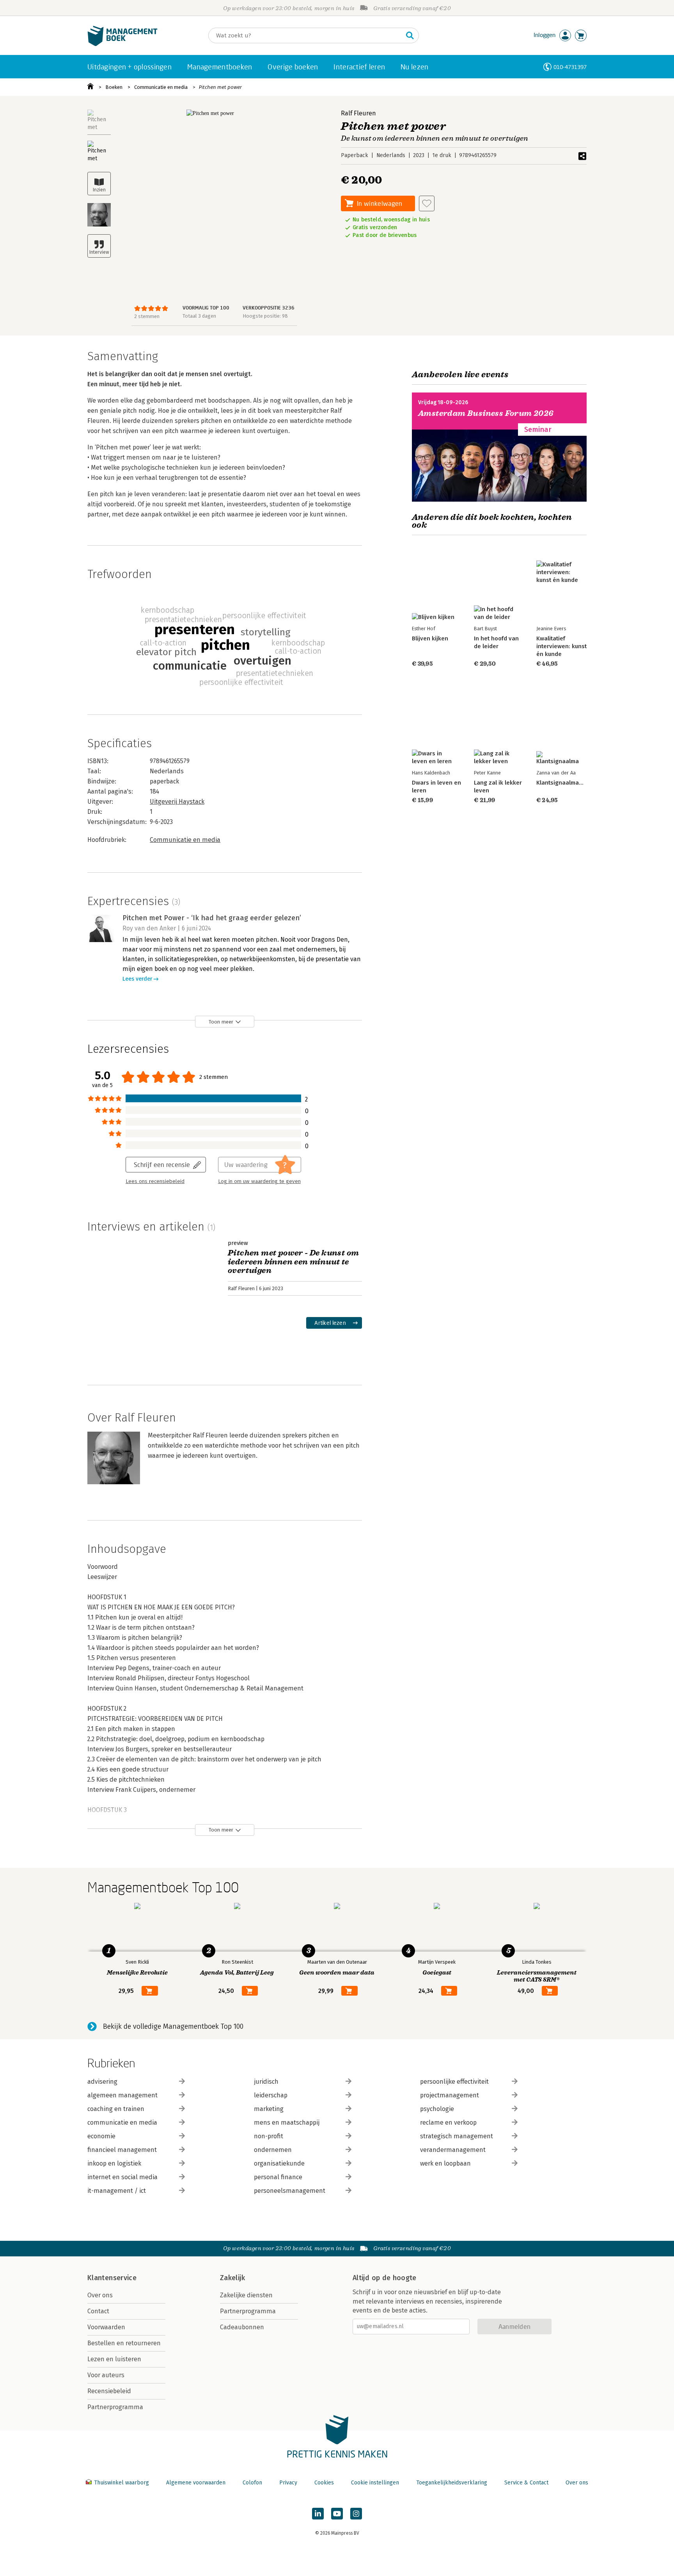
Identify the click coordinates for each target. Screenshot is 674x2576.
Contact (98, 2311)
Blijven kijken (430, 638)
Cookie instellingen (375, 2483)
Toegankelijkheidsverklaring (452, 2483)
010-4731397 (570, 67)
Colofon (252, 2483)
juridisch (266, 2082)
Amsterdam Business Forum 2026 (486, 413)
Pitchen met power (220, 87)
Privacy (288, 2483)
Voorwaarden (106, 2327)
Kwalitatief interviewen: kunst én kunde (561, 646)
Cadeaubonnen (242, 2327)
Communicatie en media (161, 87)
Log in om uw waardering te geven (259, 1181)
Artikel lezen (330, 1323)
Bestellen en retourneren (124, 2343)
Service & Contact (526, 2483)
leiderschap (271, 2095)
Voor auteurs (106, 2375)
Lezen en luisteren (114, 2359)
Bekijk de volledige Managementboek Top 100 (173, 2026)
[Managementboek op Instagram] (356, 2514)
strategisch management (457, 2136)
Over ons (100, 2295)
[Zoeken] (410, 35)
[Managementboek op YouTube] (337, 2514)
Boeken (114, 87)
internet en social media (122, 2177)
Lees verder (137, 979)
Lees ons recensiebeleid (155, 1181)
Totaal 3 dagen (199, 316)
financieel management (122, 2150)
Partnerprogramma (115, 2407)
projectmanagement (450, 2095)
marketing (269, 2109)
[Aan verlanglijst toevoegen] (427, 203)
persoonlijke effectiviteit (454, 2082)
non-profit (269, 2136)
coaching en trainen (116, 2109)
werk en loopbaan (445, 2163)
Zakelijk (232, 2278)
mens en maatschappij (287, 2123)
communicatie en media (122, 2123)
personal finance (278, 2177)
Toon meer (221, 1022)
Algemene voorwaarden (196, 2483)
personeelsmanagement (290, 2191)
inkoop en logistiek (114, 2163)
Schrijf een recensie (162, 1164)
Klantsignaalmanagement (571, 783)
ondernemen (273, 2150)
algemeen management (122, 2095)
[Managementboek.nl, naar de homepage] (122, 44)
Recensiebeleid (109, 2391)
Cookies (324, 2483)
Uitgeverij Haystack (177, 802)
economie (101, 2136)
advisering (102, 2082)
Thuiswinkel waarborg (121, 2483)
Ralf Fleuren (358, 113)
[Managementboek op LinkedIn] (318, 2514)
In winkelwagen (380, 203)
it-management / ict (117, 2191)
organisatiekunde (279, 2163)
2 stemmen (147, 316)
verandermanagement (453, 2150)
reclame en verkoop (448, 2123)
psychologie (437, 2109)
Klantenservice (112, 2278)
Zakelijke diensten (246, 2295)
